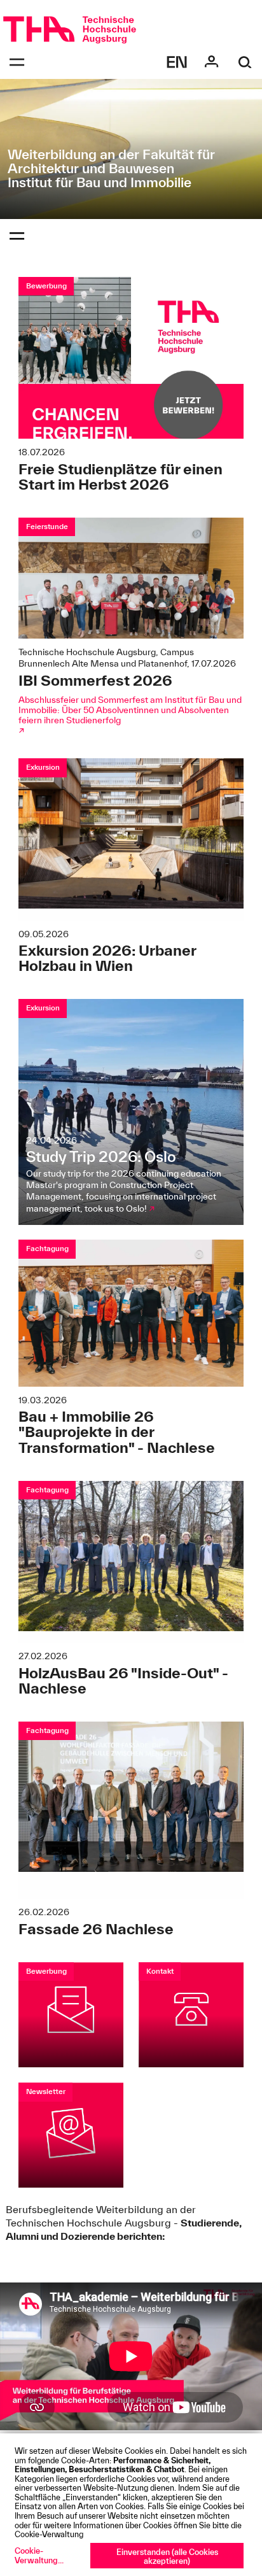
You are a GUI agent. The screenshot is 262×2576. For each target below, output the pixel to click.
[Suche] (245, 62)
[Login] (211, 62)
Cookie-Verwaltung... (39, 2555)
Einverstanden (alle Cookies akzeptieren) (167, 2557)
